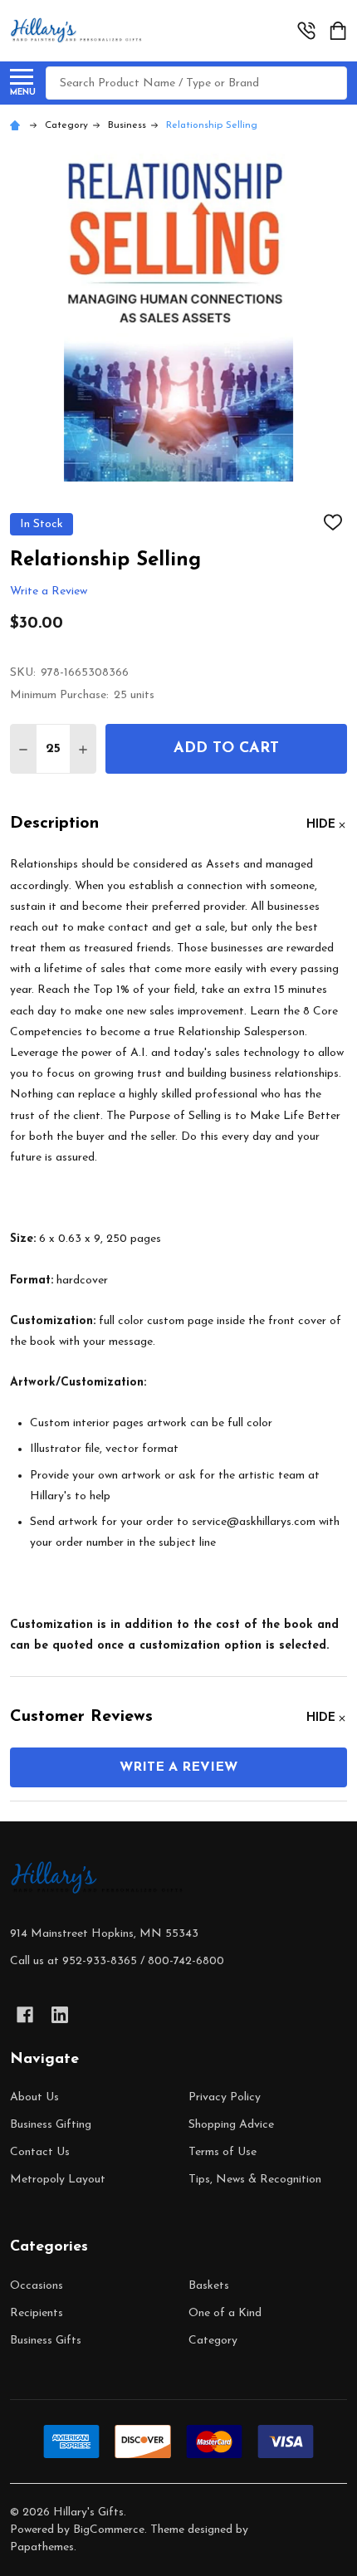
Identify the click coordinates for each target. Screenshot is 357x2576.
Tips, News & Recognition (255, 2180)
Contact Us (40, 2152)
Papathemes (42, 2547)
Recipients (37, 2313)
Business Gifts (46, 2341)
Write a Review (49, 592)
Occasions (37, 2286)
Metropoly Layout (58, 2180)
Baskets (209, 2286)
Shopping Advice (231, 2125)
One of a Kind (225, 2313)
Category (213, 2341)
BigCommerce (109, 2530)
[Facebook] (25, 2015)
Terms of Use (223, 2152)
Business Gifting (51, 2125)
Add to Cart (226, 749)
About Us (34, 2097)
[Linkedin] (60, 2015)
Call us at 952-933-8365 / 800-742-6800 (117, 1961)
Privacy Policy (225, 2097)
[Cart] (340, 31)
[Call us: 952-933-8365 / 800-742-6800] (306, 31)
